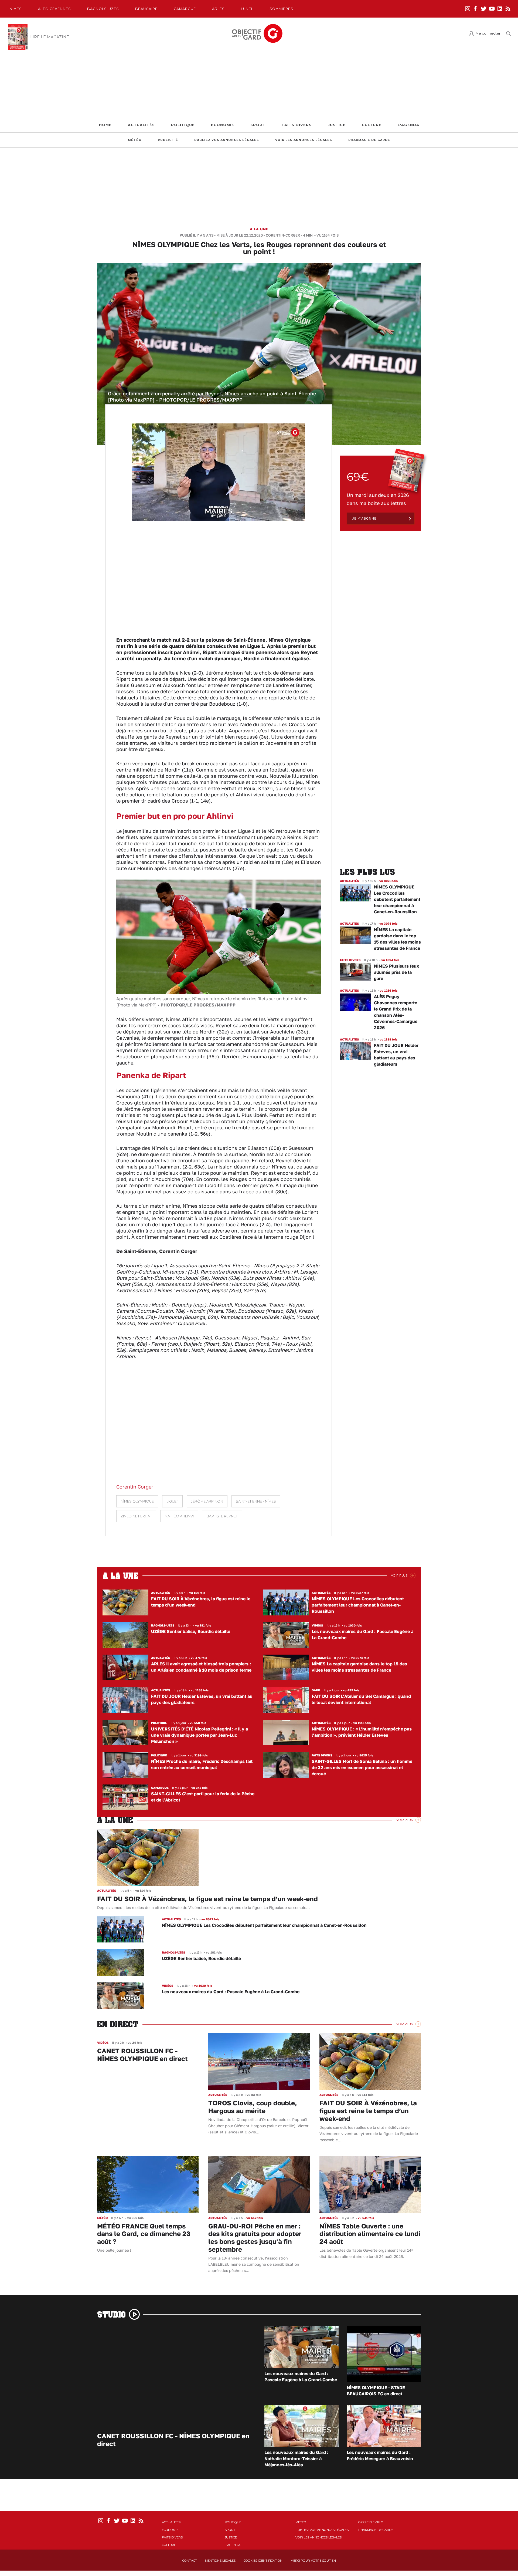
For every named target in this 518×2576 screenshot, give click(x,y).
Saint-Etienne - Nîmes (256, 1501)
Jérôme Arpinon (207, 1501)
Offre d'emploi (371, 2522)
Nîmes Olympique (137, 1501)
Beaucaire (146, 9)
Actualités (141, 125)
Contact (190, 2561)
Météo (135, 140)
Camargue (185, 9)
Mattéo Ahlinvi (179, 1516)
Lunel (247, 9)
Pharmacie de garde (369, 140)
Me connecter (488, 33)
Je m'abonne (364, 518)
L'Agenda (408, 125)
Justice (337, 125)
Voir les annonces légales (304, 140)
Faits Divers (297, 125)
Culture (372, 125)
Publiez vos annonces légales (227, 140)
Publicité (168, 140)
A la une (259, 229)
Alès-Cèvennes (54, 9)
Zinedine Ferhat (136, 1516)
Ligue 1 (172, 1501)
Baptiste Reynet (222, 1516)
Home (105, 125)
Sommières (281, 9)
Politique (183, 125)
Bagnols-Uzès (103, 9)
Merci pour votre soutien (313, 2561)
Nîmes (16, 9)
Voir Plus (399, 1575)
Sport (258, 125)
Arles (218, 9)
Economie (223, 125)
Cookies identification (263, 2561)
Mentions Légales (220, 2561)
